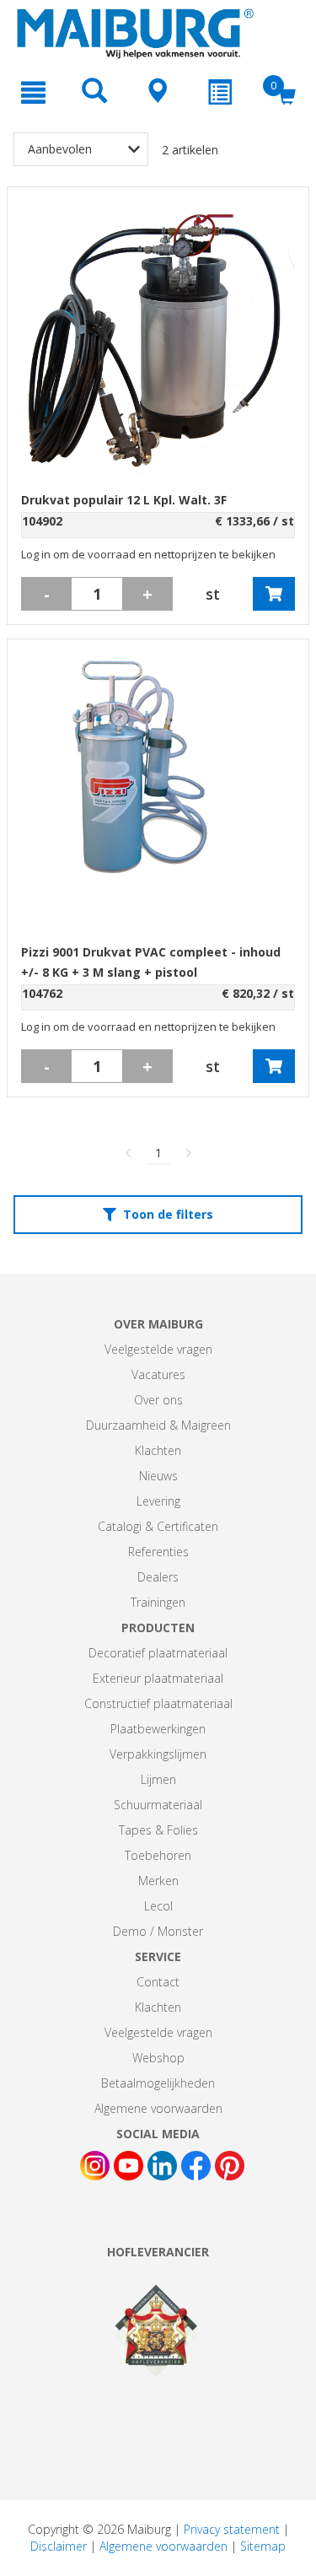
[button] (274, 594)
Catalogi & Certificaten (158, 1526)
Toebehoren (158, 1855)
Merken (158, 1881)
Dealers (158, 1577)
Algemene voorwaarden (158, 2108)
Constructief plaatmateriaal (158, 1703)
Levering (158, 1501)
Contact (158, 1982)
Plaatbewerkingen (158, 1729)
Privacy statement (232, 2529)
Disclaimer (59, 2546)
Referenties (158, 1552)
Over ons (158, 1400)
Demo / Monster (158, 1931)
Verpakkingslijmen (158, 1754)
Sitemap (263, 2546)
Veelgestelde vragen (158, 1349)
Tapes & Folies (158, 1830)
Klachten (158, 1450)
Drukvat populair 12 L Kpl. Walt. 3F (124, 500)
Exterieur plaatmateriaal (158, 1678)
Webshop (158, 2058)
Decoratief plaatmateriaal (158, 1653)
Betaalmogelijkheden (158, 2083)
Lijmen (158, 1779)
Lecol (158, 1906)
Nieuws (158, 1476)
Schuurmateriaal (158, 1805)
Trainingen (158, 1602)
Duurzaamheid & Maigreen (158, 1425)
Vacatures (158, 1374)
